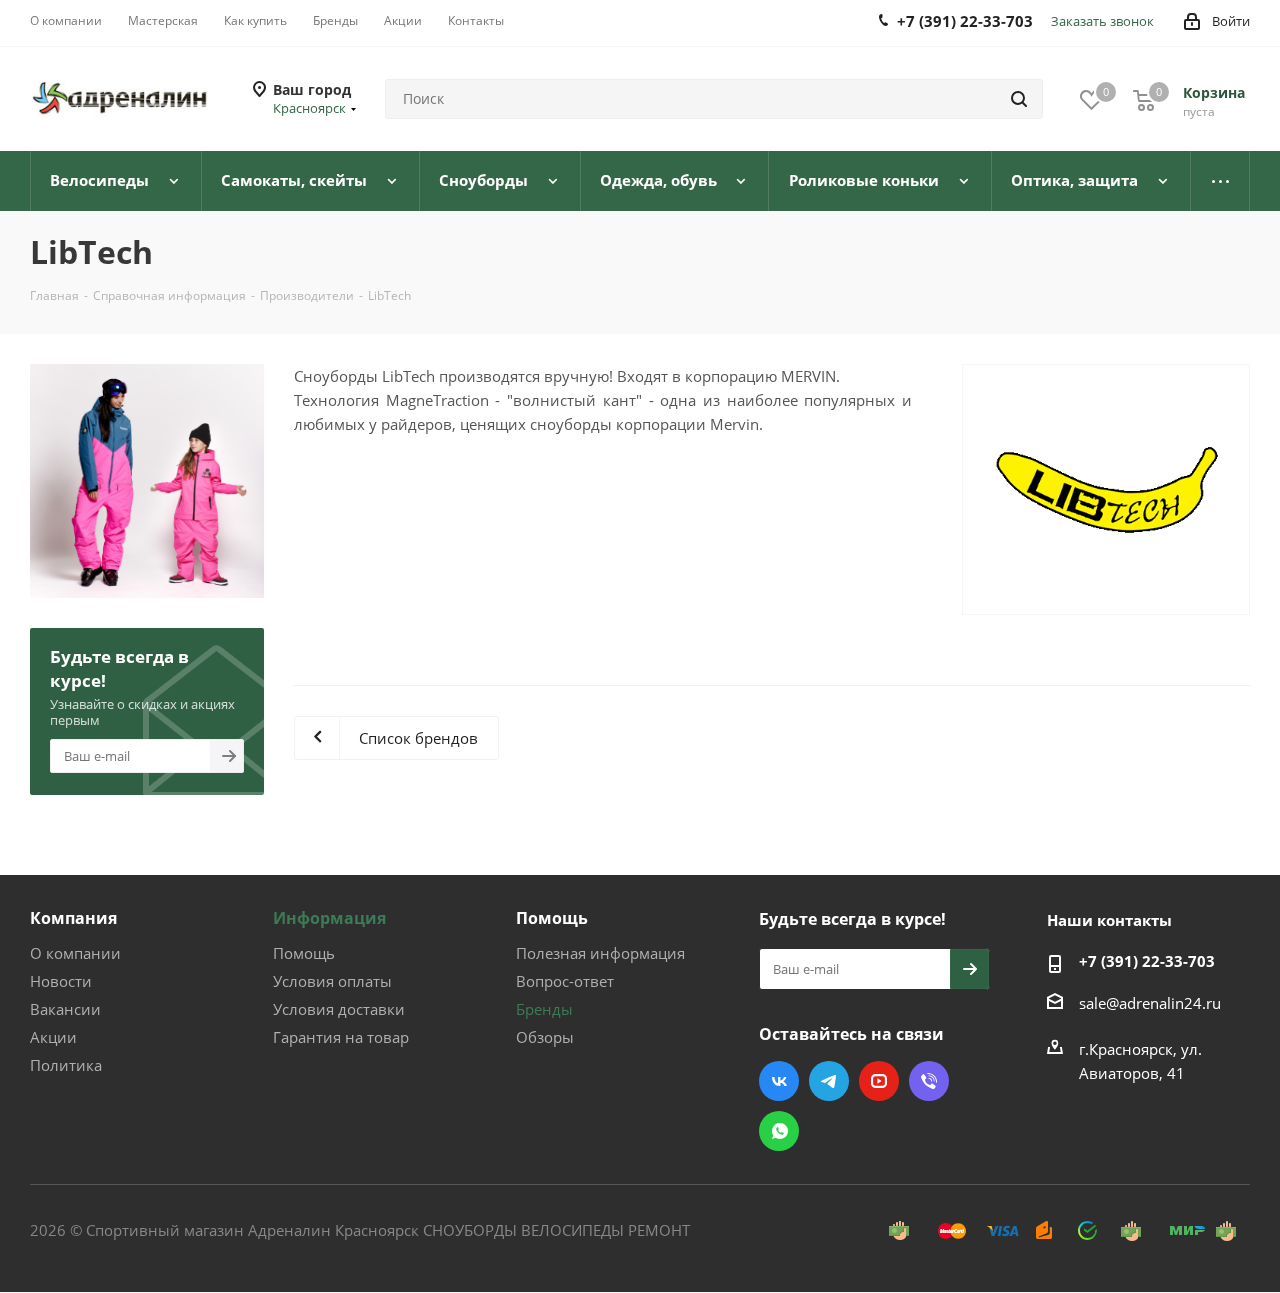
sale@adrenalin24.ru (1150, 1003)
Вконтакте (779, 1081)
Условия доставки (339, 1009)
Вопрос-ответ (565, 981)
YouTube (879, 1081)
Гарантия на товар (341, 1037)
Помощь (304, 953)
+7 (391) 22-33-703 (1147, 961)
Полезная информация (600, 953)
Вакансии (65, 1009)
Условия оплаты (332, 981)
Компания (73, 918)
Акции (53, 1037)
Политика (66, 1065)
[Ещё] (1220, 181)
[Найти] (1019, 99)
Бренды (544, 1009)
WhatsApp (779, 1131)
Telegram (829, 1081)
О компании (75, 953)
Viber (929, 1081)
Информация (329, 918)
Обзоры (545, 1037)
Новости (61, 981)
